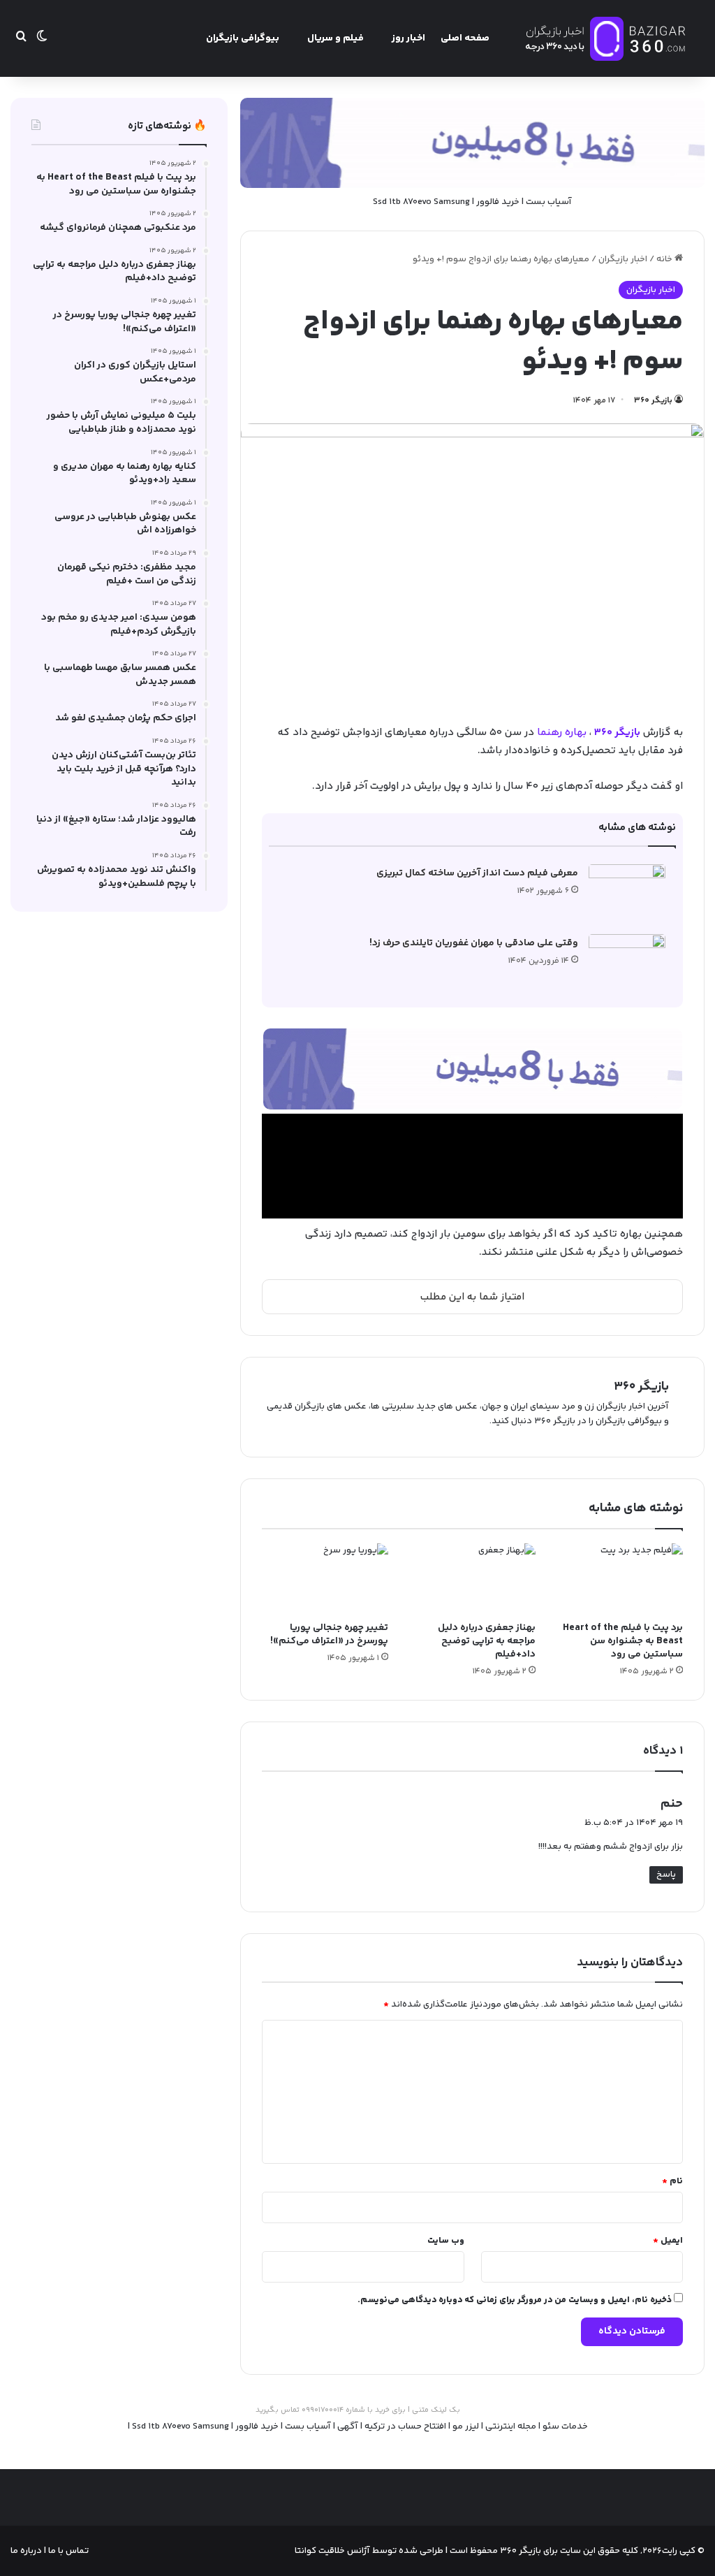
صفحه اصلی (465, 38)
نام (672, 2181)
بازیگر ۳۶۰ (653, 401)
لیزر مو (466, 2426)
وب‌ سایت (446, 2241)
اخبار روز (408, 38)
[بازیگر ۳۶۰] (606, 38)
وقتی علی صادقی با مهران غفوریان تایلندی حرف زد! (474, 943)
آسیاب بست (549, 202)
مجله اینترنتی (511, 2426)
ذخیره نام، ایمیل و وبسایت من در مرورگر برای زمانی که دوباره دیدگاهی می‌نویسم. (515, 2300)
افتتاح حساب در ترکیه (405, 2426)
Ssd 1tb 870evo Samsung (421, 202)
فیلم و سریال (336, 38)
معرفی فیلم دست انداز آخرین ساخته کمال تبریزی (477, 873)
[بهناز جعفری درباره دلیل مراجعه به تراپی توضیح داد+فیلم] (472, 1579)
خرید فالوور (498, 202)
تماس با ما (67, 2551)
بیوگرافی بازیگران (243, 38)
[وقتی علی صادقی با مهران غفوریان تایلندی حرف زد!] (627, 960)
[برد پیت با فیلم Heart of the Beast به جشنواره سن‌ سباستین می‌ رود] (620, 1579)
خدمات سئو (565, 2426)
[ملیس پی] (473, 1069)
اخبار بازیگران (623, 259)
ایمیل (668, 2241)
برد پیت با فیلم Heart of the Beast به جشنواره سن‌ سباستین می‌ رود (623, 1641)
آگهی (348, 2426)
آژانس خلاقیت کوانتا (332, 2551)
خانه (665, 259)
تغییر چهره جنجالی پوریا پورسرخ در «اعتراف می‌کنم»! (329, 1635)
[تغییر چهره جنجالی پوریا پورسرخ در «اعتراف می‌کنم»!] (325, 1579)
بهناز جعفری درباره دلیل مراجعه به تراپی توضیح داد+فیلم (487, 1641)
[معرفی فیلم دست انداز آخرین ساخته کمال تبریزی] (627, 890)
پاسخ (666, 1875)
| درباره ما (28, 2551)
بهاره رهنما (562, 733)
